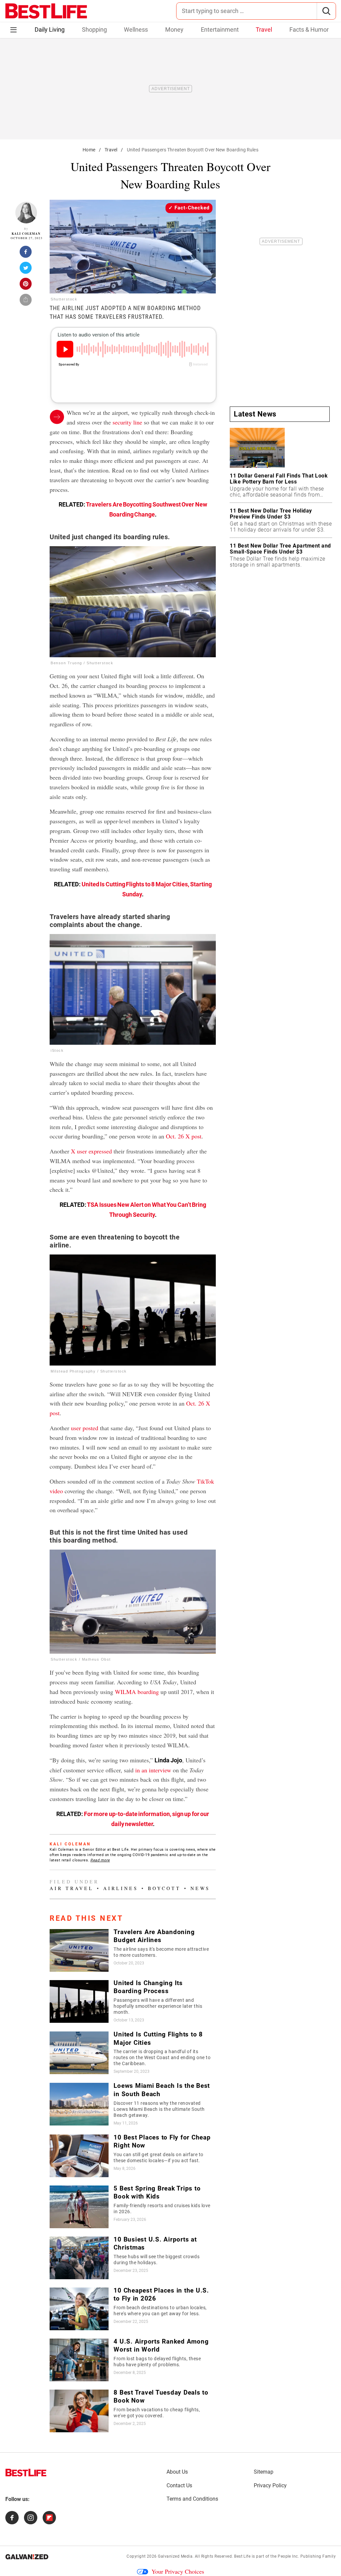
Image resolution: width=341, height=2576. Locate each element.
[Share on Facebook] (26, 254)
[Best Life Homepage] (46, 11)
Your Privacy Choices (178, 2571)
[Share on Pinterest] (26, 286)
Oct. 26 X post (184, 1136)
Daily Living (50, 30)
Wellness (136, 30)
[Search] (326, 11)
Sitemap (264, 2472)
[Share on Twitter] (26, 270)
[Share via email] (26, 302)
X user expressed (91, 1151)
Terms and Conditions (192, 2499)
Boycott (164, 1888)
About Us (177, 2472)
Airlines (121, 1888)
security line (127, 422)
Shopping (94, 30)
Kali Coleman (26, 234)
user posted (85, 1428)
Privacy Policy (270, 2485)
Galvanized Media (175, 2556)
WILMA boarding (137, 1692)
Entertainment (220, 30)
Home (89, 150)
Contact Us (179, 2485)
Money (174, 30)
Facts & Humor (309, 30)
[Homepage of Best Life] (26, 2473)
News (200, 1888)
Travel (264, 30)
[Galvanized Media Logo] (27, 2557)
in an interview (153, 1770)
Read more (100, 1860)
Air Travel (72, 1888)
